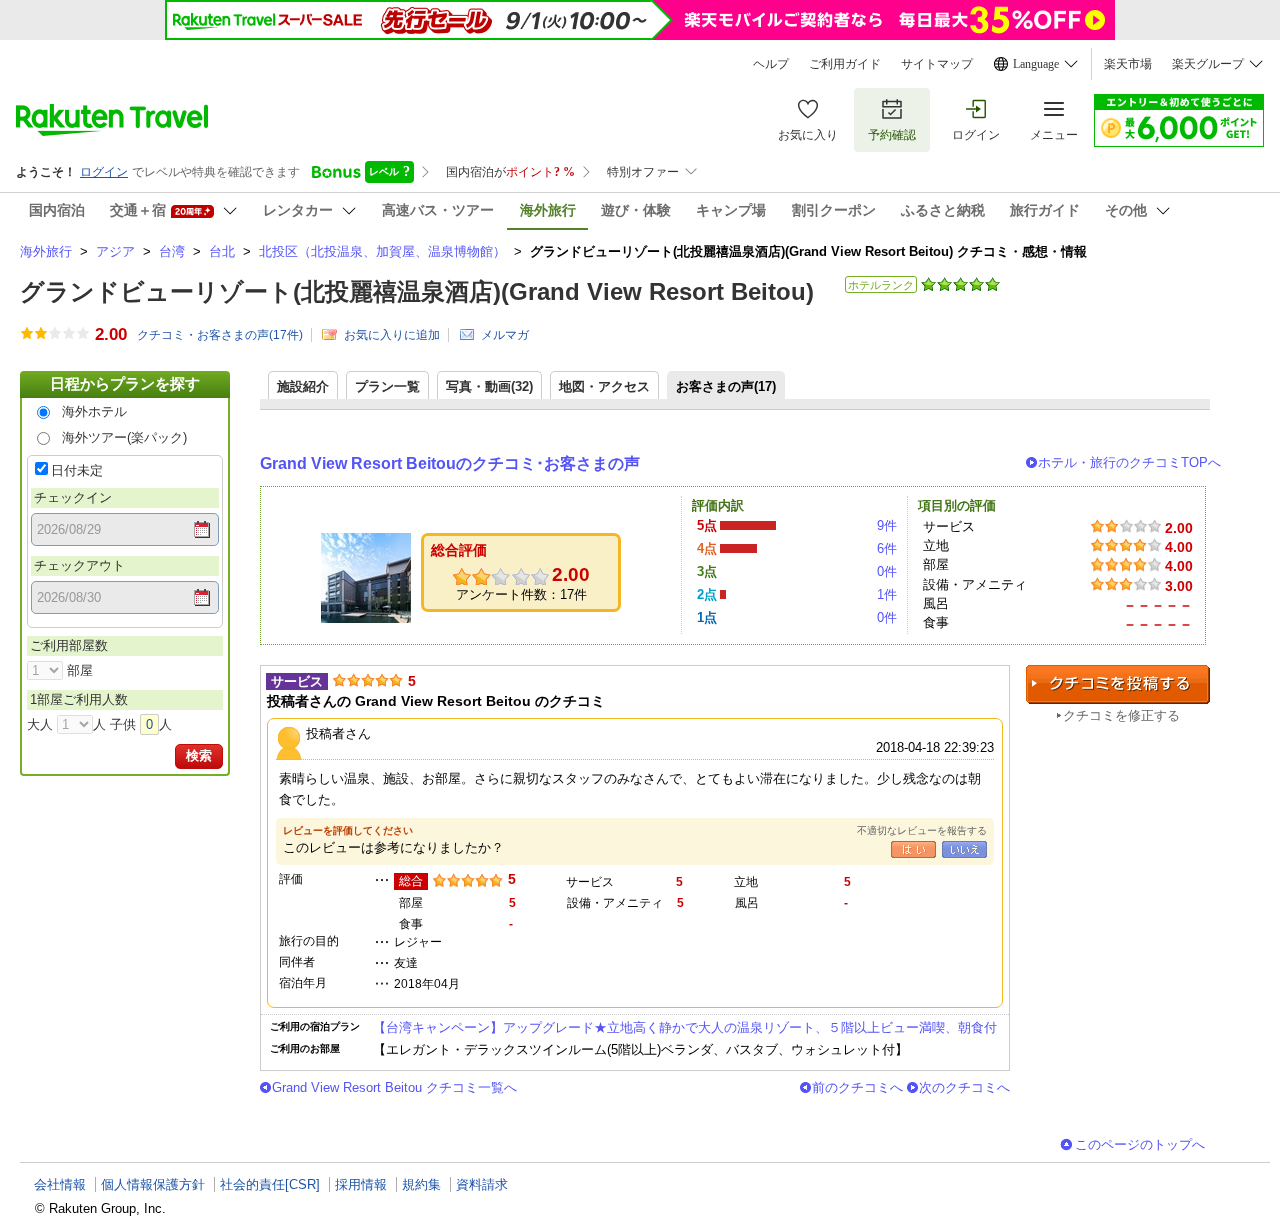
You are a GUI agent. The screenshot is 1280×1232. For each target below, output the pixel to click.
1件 (887, 594)
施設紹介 (303, 386)
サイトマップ (937, 64)
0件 (887, 571)
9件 (887, 525)
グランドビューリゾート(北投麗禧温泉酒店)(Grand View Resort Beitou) (417, 291)
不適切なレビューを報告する (922, 830)
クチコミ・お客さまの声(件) (220, 335)
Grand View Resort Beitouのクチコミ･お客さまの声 (450, 463)
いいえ (964, 849)
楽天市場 (1128, 64)
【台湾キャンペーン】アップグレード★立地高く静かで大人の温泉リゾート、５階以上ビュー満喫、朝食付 (685, 1027)
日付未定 (77, 470)
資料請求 (482, 1184)
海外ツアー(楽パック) (124, 437)
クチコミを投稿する (1118, 684)
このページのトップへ (1140, 1144)
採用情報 (361, 1184)
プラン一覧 (387, 386)
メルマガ (505, 335)
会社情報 (60, 1184)
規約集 (421, 1184)
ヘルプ (771, 64)
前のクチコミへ (857, 1087)
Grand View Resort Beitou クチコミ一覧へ (394, 1087)
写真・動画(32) (489, 386)
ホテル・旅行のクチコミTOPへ (1129, 462)
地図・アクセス (604, 386)
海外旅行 (46, 251)
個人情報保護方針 (153, 1184)
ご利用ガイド (845, 64)
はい (913, 849)
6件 (887, 548)
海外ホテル (94, 411)
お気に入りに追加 (392, 335)
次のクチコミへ (964, 1087)
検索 (199, 755)
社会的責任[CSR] (270, 1184)
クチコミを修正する (1121, 715)
